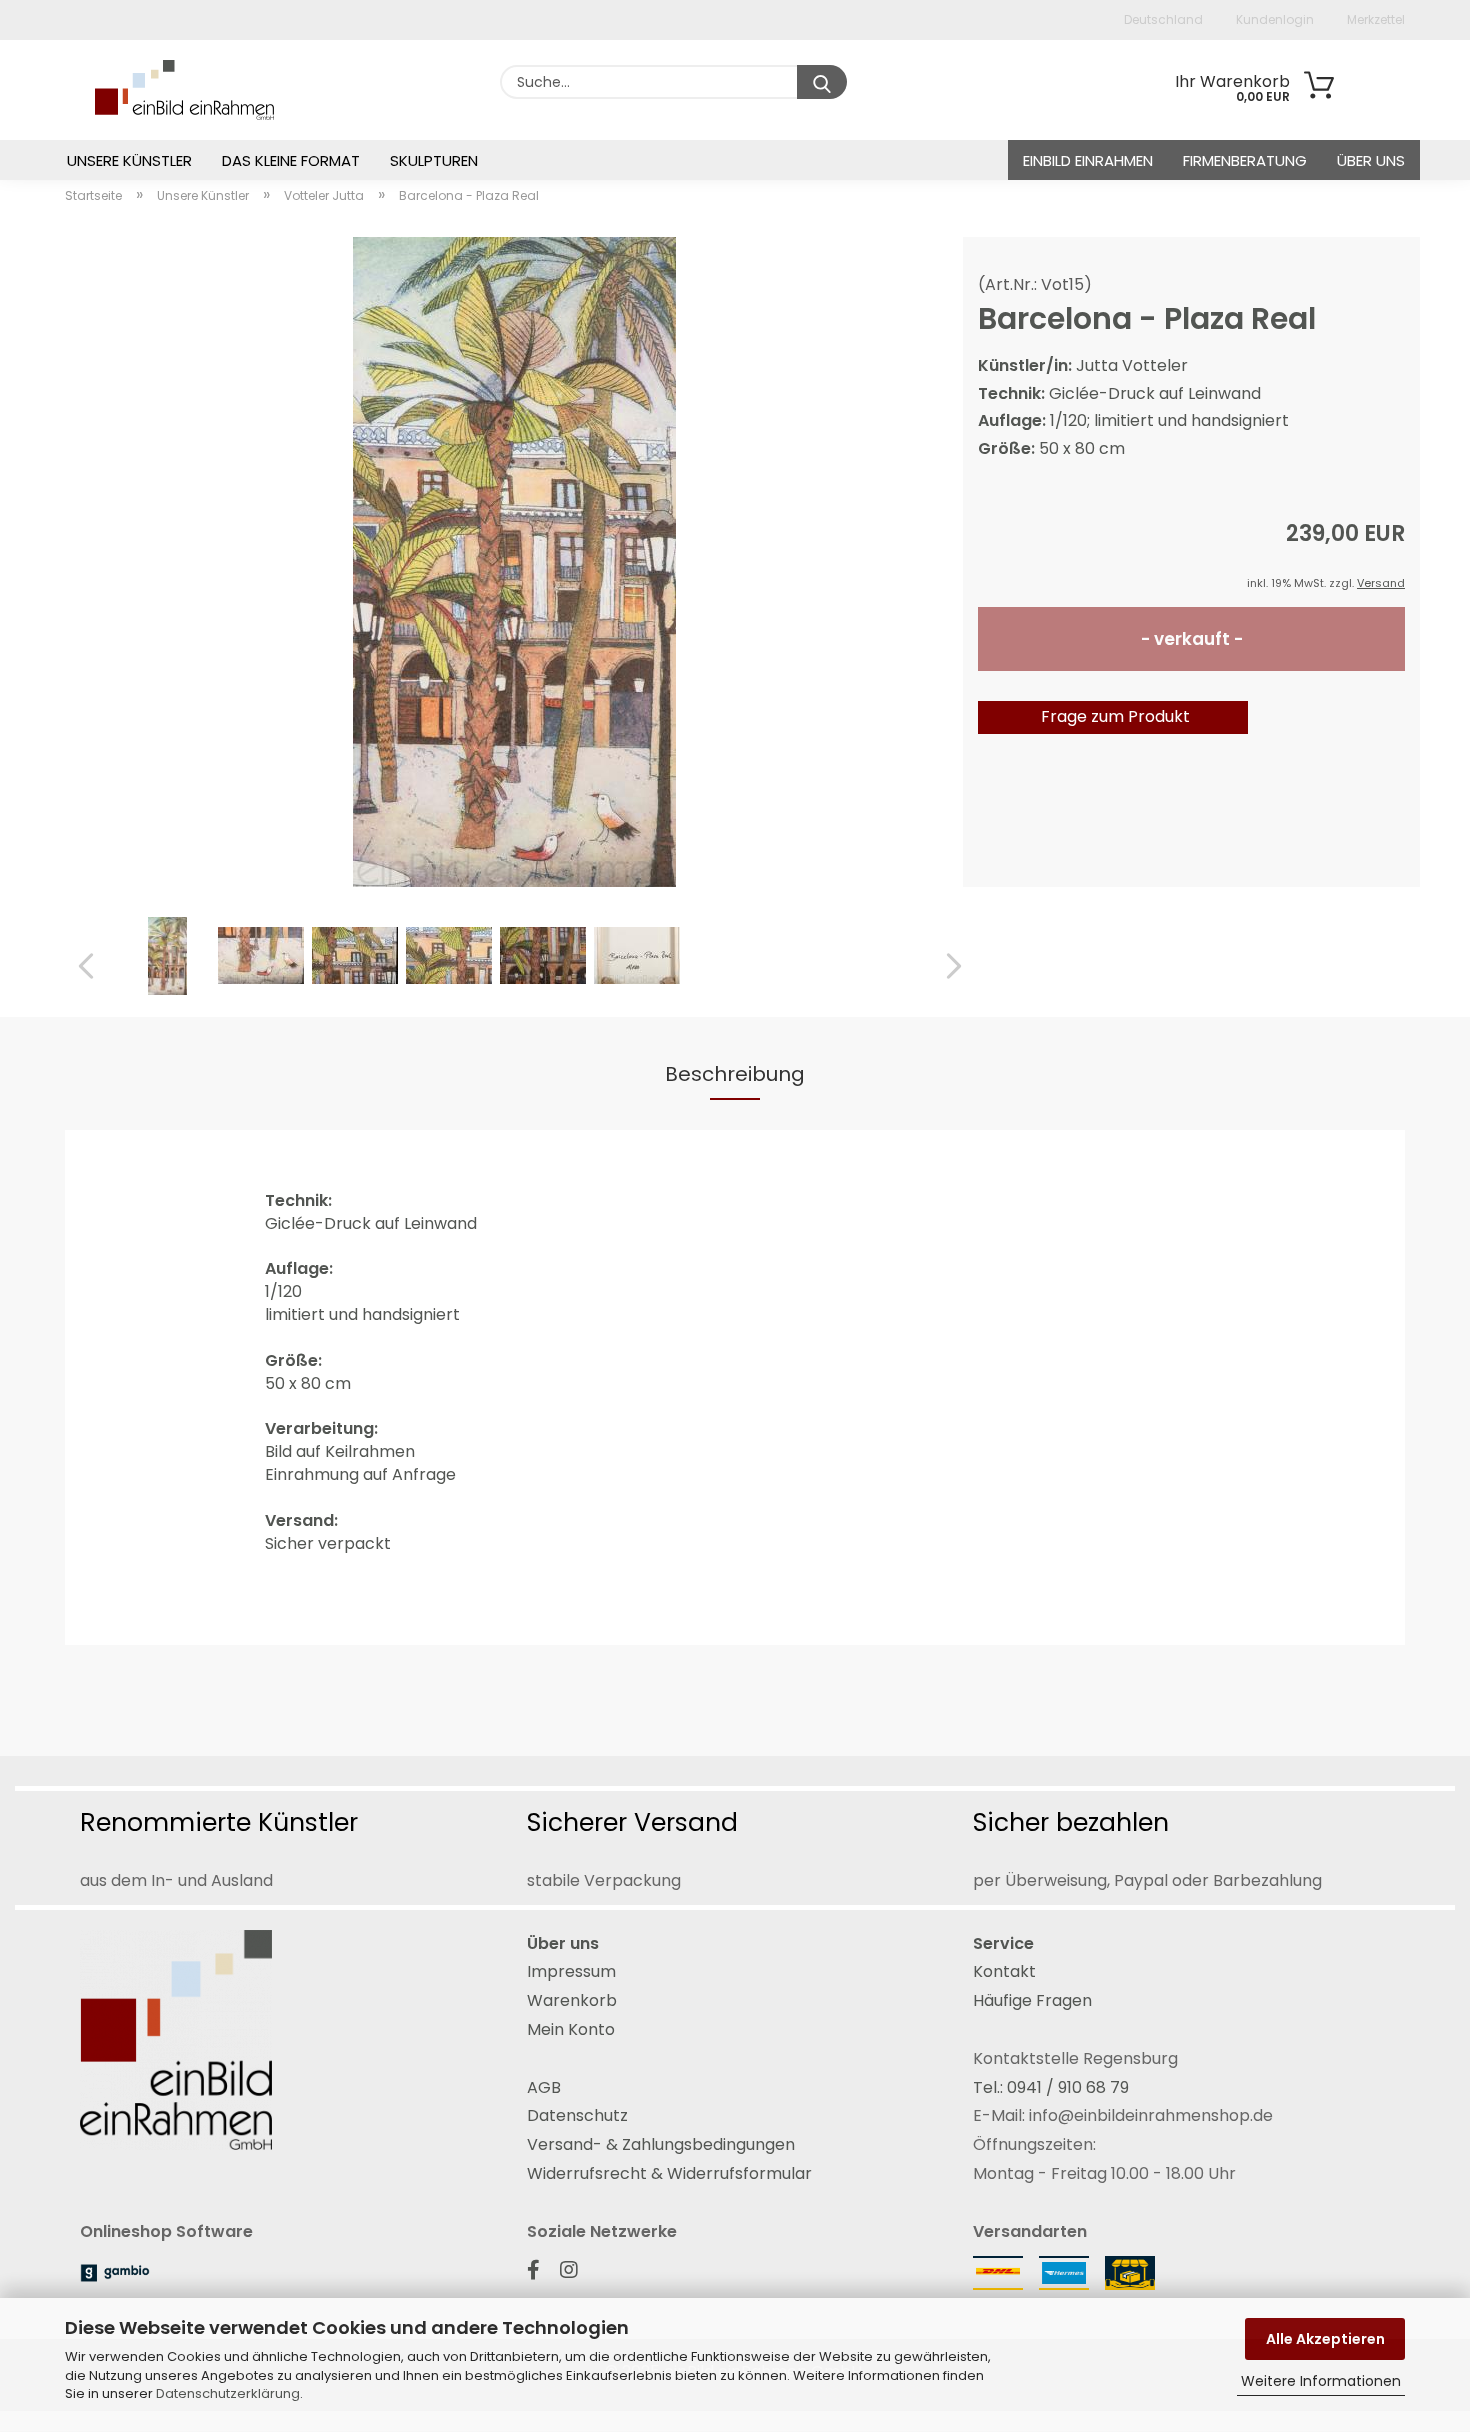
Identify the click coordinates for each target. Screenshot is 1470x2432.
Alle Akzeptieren (1325, 2339)
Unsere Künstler (129, 160)
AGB (544, 2087)
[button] (80, 967)
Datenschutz (577, 2115)
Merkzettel (1374, 19)
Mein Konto (571, 2029)
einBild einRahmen (1088, 160)
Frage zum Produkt (1115, 716)
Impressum (571, 1971)
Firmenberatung (1245, 160)
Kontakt (1004, 1971)
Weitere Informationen (1321, 2381)
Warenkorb (572, 2000)
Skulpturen (434, 160)
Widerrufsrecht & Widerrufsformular (669, 2173)
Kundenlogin (1273, 19)
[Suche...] (822, 82)
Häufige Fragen (1032, 2000)
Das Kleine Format (291, 160)
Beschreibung (735, 1074)
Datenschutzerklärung (228, 2393)
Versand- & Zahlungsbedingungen (661, 2144)
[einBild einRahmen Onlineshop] (144, 90)
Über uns (1371, 160)
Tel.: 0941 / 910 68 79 (1051, 2087)
